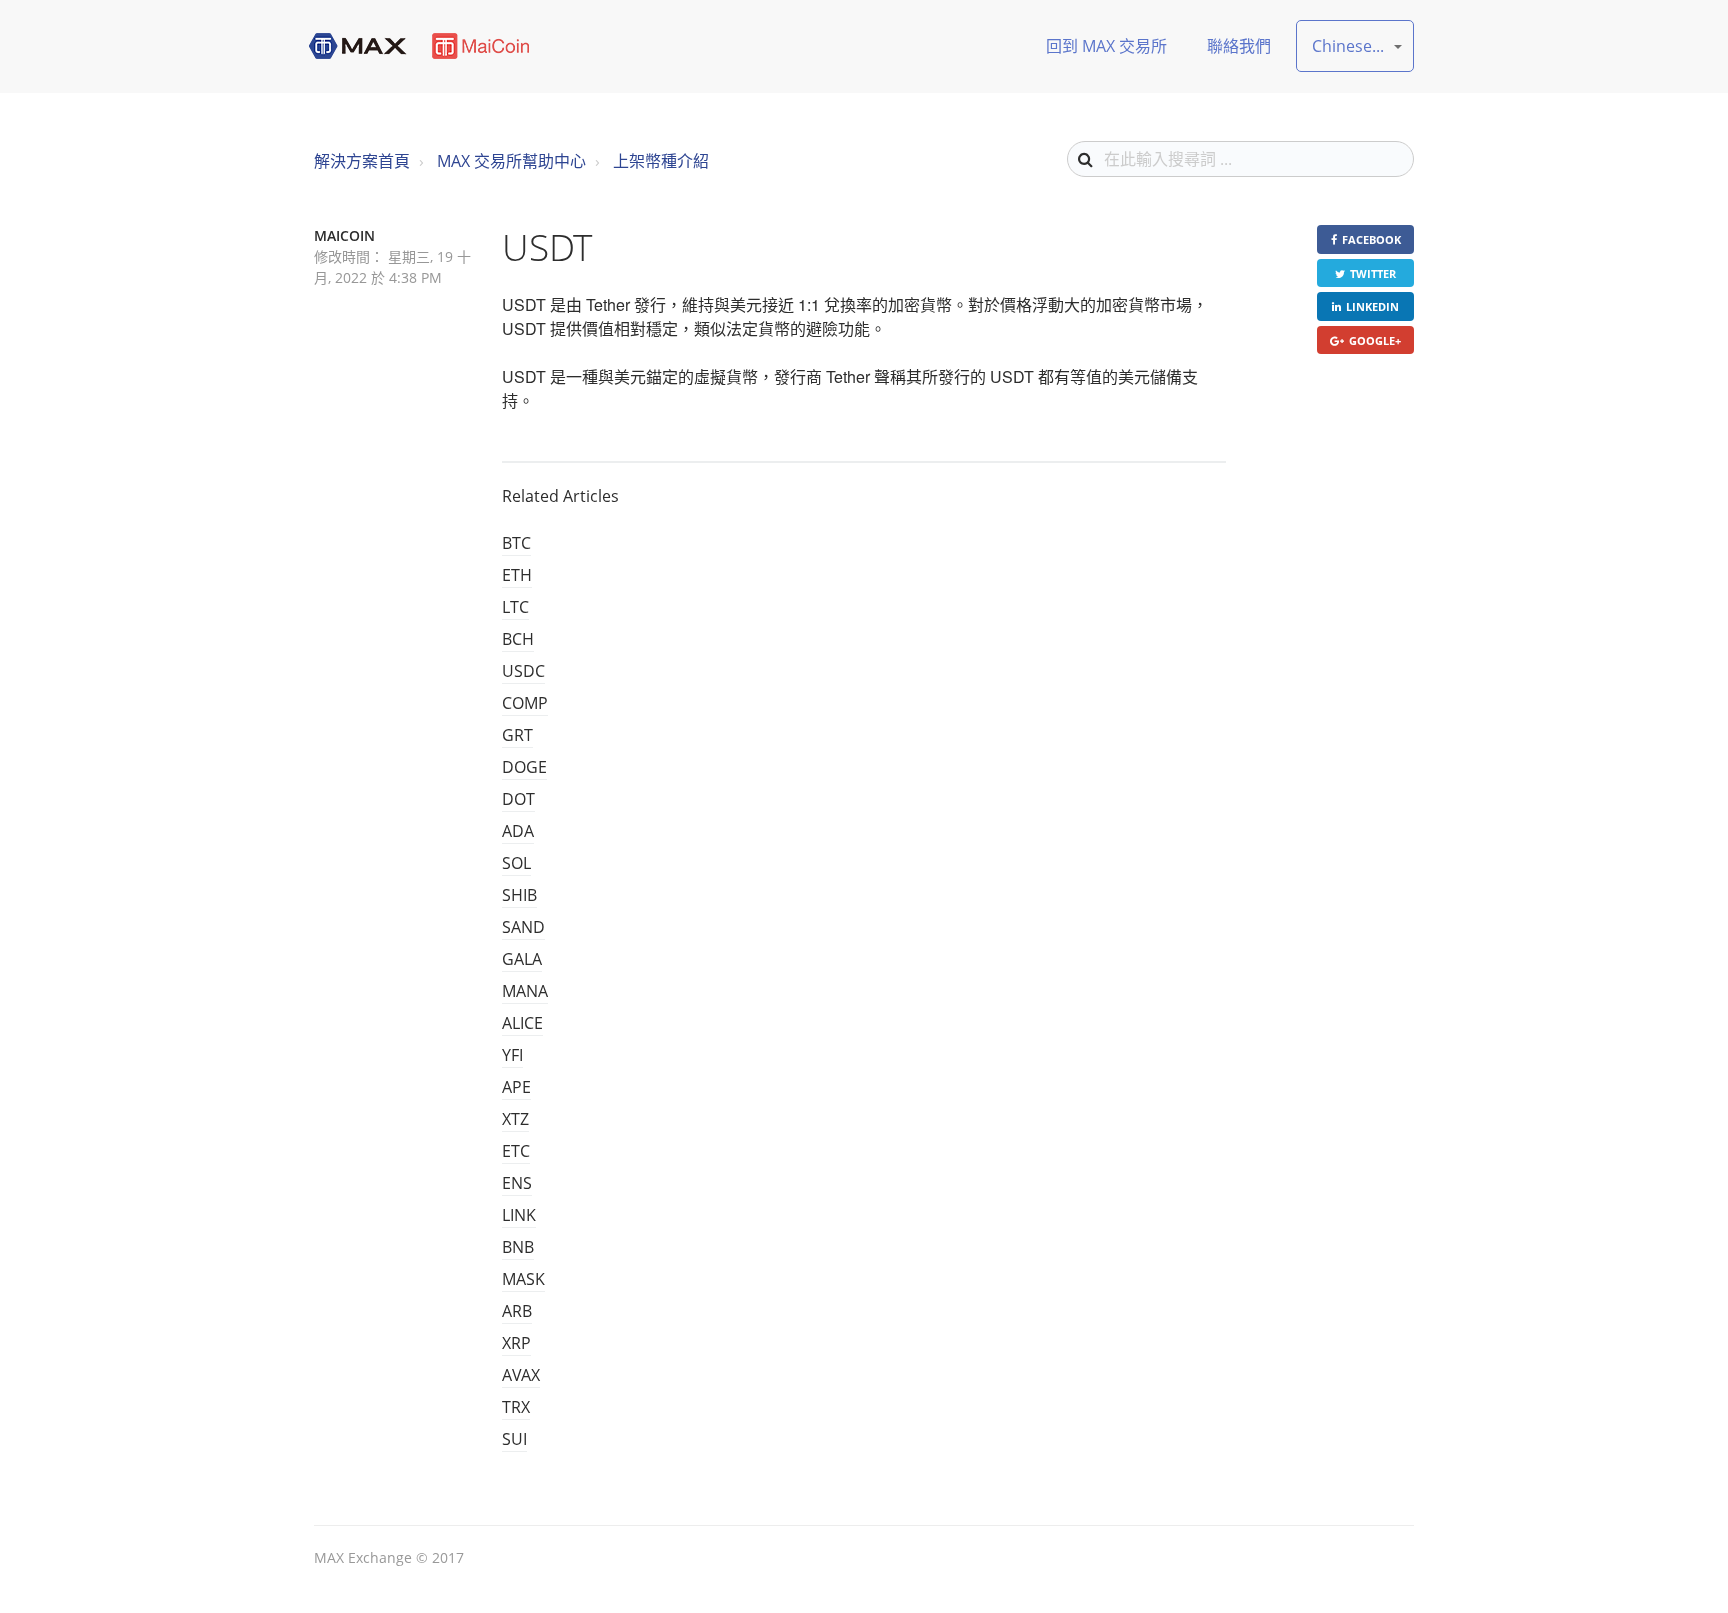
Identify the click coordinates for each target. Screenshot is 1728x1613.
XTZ (515, 1119)
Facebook (1371, 239)
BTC (516, 543)
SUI (514, 1439)
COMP (525, 703)
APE (516, 1087)
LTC (515, 607)
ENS (517, 1183)
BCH (518, 639)
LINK (519, 1215)
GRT (517, 735)
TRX (516, 1407)
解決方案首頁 (362, 161)
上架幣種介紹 (661, 161)
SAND (523, 927)
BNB (518, 1247)
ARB (517, 1311)
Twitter (1373, 273)
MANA (525, 991)
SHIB (519, 895)
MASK (523, 1279)
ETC (516, 1151)
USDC (523, 671)
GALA (522, 959)
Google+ (1375, 340)
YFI (512, 1055)
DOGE (524, 767)
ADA (518, 831)
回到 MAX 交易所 (1106, 46)
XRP (516, 1343)
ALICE (522, 1023)
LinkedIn (1372, 306)
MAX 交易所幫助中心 (511, 161)
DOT (518, 799)
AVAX (521, 1375)
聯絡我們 (1239, 46)
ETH (517, 575)
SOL (516, 863)
